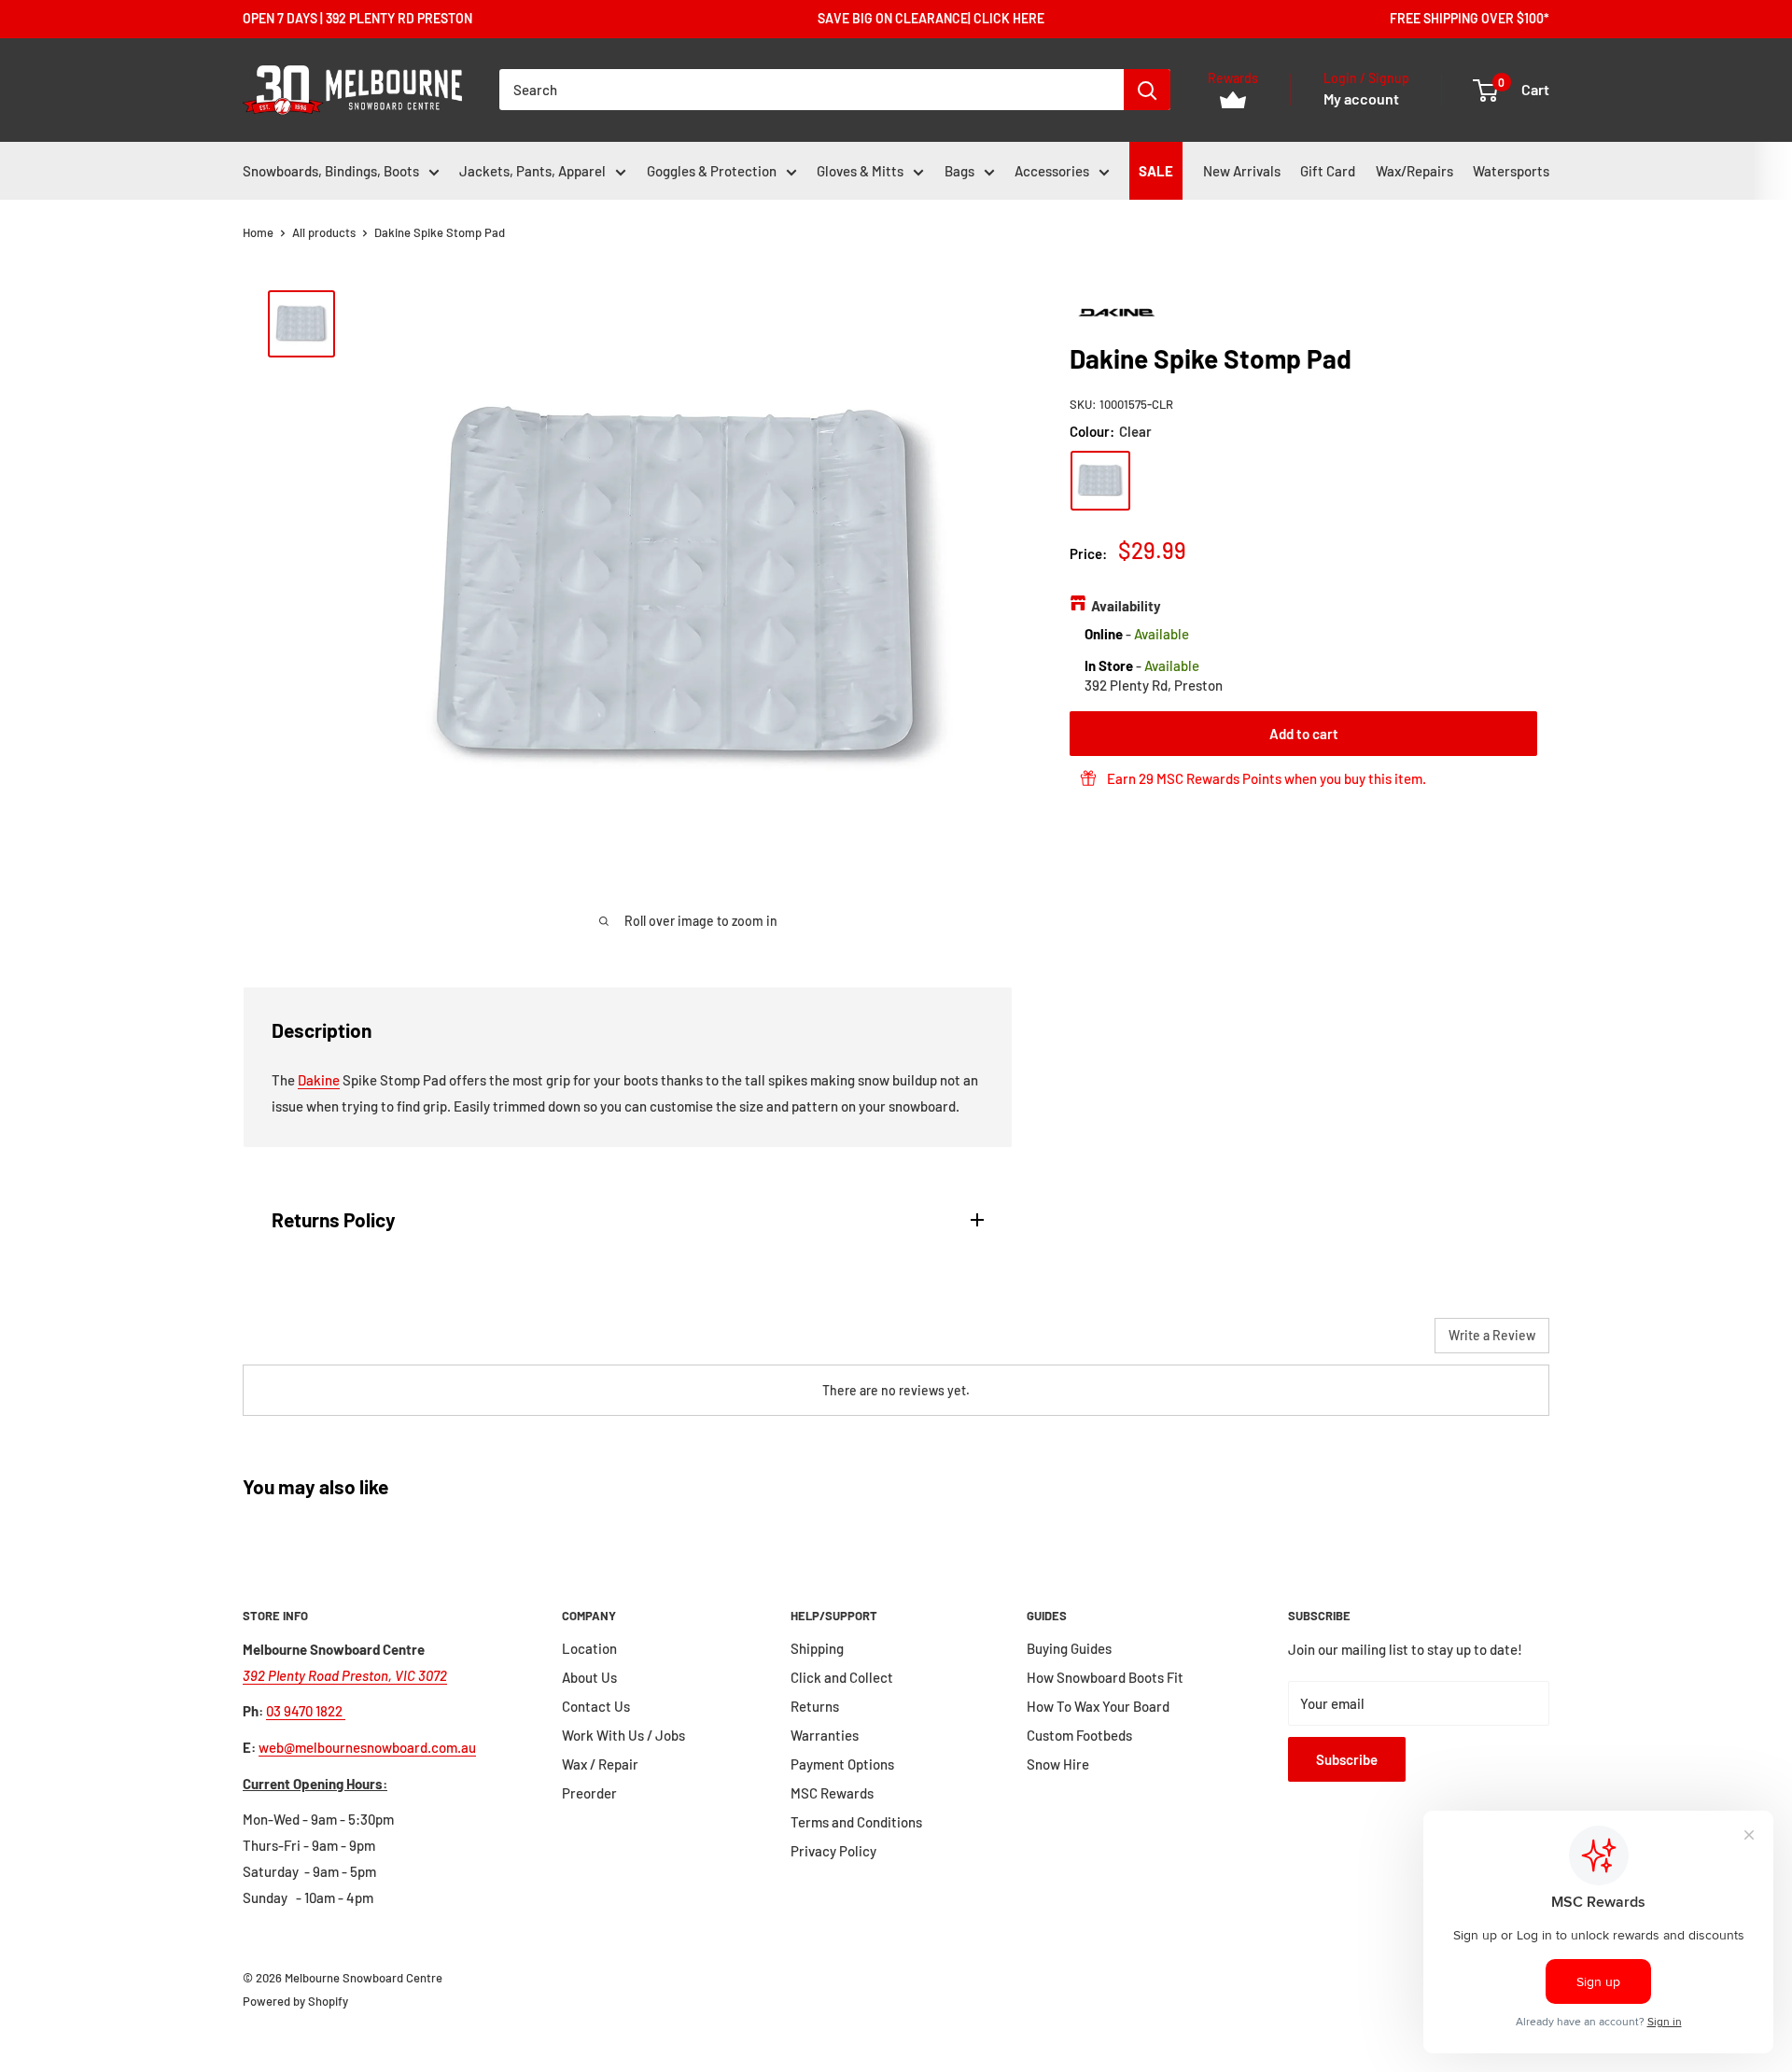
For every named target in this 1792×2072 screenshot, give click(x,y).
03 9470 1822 (306, 1711)
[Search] (1147, 90)
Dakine (319, 1080)
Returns (815, 1706)
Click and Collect (842, 1677)
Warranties (825, 1735)
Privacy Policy (833, 1851)
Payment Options (842, 1764)
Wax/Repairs (1414, 171)
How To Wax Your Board (1098, 1706)
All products (324, 232)
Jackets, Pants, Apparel (532, 171)
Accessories (1052, 171)
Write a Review (1492, 1335)
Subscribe (1347, 1759)
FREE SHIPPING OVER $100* (1470, 18)
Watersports (1511, 171)
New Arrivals (1242, 171)
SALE (1156, 171)
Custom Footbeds (1079, 1735)
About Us (589, 1677)
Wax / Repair (600, 1764)
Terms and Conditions (856, 1822)
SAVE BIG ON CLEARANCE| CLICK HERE (931, 18)
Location (589, 1648)
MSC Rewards (832, 1793)
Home (258, 232)
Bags (959, 171)
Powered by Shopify (295, 2001)
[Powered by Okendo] (327, 1342)
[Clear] (1100, 481)
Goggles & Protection (712, 171)
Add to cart (1304, 734)
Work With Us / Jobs (623, 1735)
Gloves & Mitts (860, 171)
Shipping (817, 1648)
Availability (1126, 606)
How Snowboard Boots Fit (1105, 1677)
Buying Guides (1069, 1648)
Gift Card (1328, 171)
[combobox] (812, 90)
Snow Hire (1058, 1764)
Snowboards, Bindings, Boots (331, 171)
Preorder (589, 1793)
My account (1361, 99)
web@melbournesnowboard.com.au (367, 1747)
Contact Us (596, 1706)
